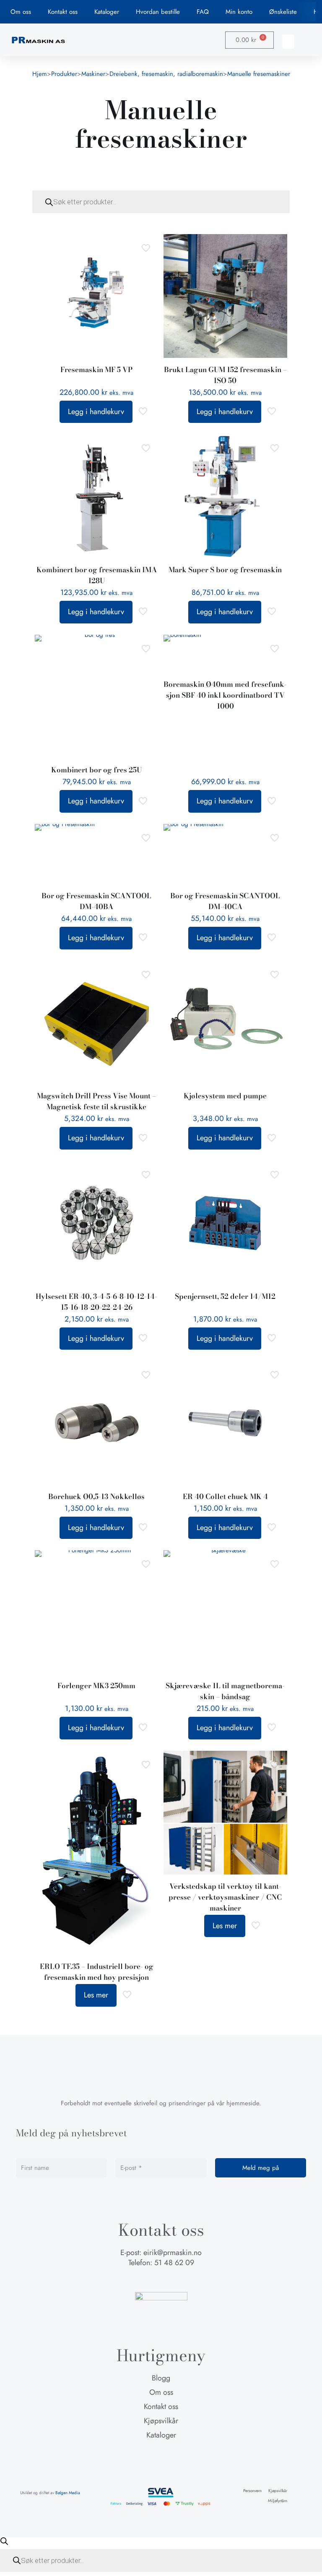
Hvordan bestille (158, 12)
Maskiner (93, 74)
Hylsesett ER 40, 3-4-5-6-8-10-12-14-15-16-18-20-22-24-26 (96, 1302)
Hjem (40, 74)
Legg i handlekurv (96, 412)
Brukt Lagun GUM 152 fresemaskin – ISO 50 (225, 375)
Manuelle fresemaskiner (259, 74)
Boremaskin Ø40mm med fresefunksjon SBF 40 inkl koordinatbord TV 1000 (225, 695)
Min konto (239, 12)
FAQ (203, 12)
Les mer (96, 1995)
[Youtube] (177, 2280)
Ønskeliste (283, 12)
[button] (288, 42)
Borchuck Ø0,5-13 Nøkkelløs (96, 1497)
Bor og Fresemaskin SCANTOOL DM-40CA (225, 901)
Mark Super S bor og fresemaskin (225, 570)
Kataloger (107, 12)
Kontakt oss (63, 12)
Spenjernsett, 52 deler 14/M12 (225, 1296)
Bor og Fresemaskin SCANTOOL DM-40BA (96, 901)
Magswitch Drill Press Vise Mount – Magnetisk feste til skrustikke (96, 1101)
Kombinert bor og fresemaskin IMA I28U (97, 575)
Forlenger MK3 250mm (96, 1686)
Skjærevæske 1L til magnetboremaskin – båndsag (225, 1691)
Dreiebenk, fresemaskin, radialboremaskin (166, 74)
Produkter (64, 74)
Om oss (21, 12)
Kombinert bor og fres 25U (96, 770)
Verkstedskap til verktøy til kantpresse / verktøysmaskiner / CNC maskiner (225, 1897)
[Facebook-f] (145, 2280)
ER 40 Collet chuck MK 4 (225, 1497)
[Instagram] (161, 2280)
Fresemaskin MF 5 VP (96, 370)
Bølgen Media (68, 2493)
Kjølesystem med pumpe (225, 1096)
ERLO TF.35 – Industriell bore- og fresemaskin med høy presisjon (97, 1972)
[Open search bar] (4, 2541)
